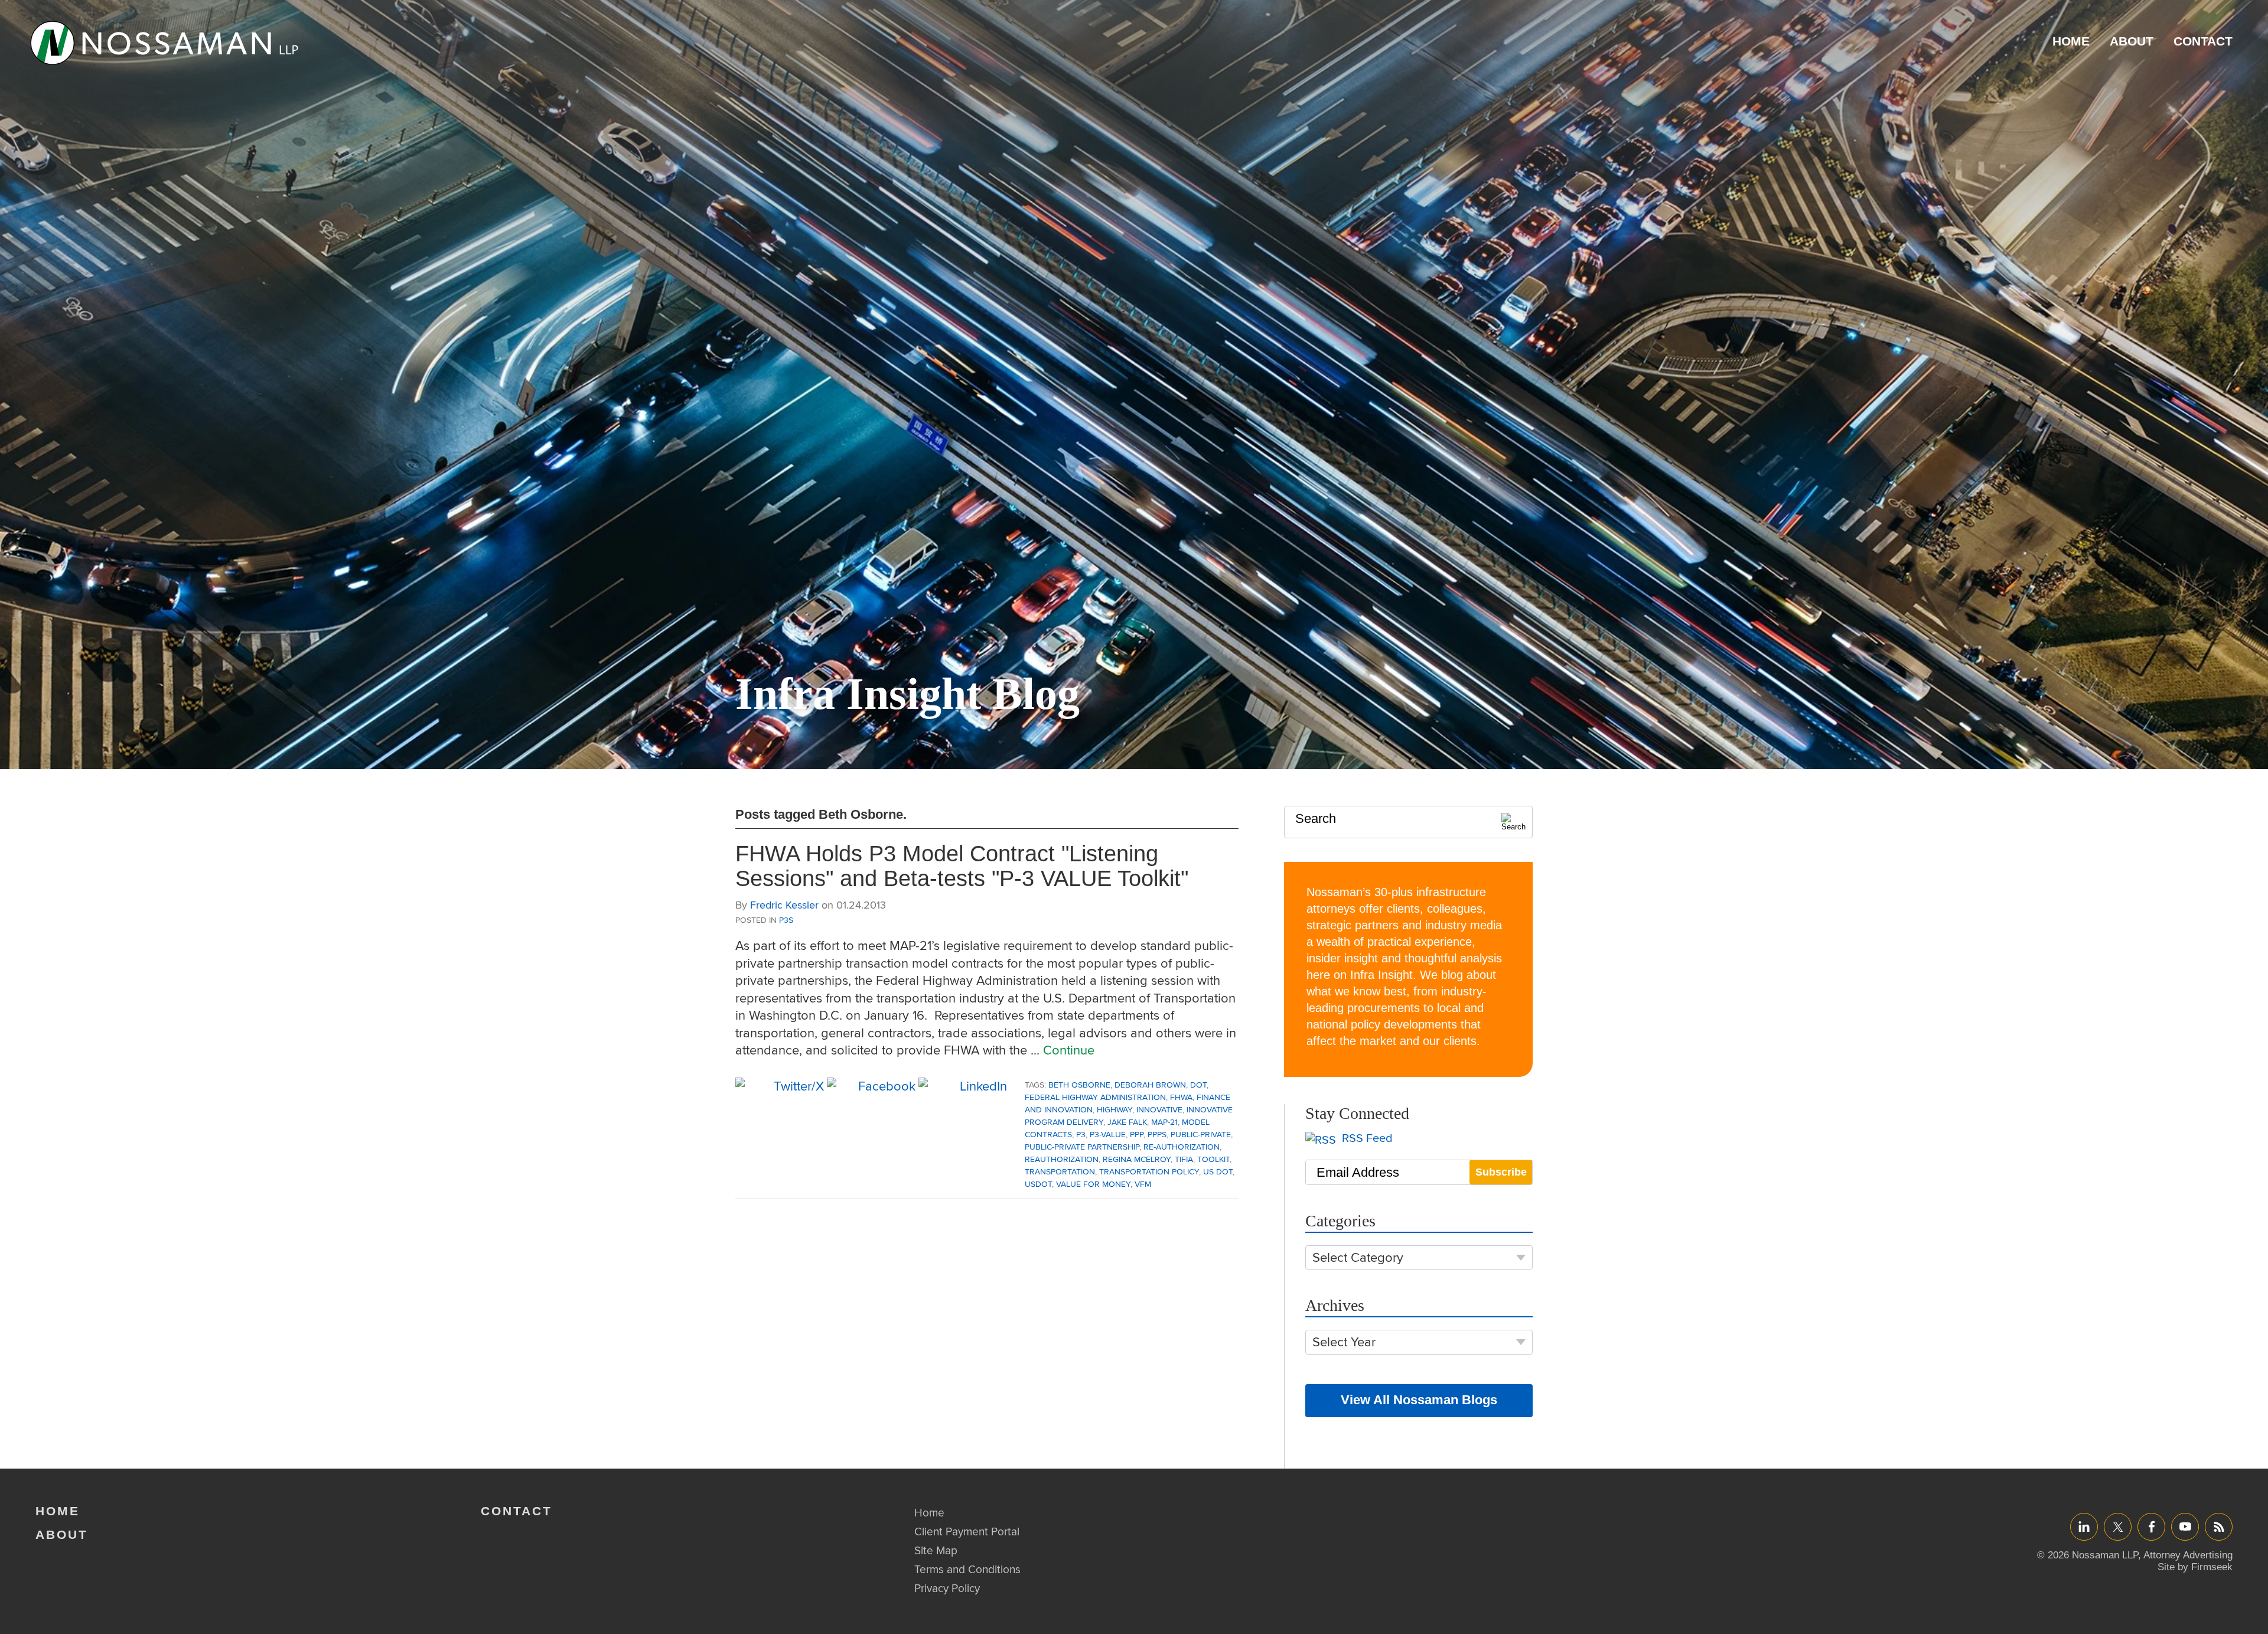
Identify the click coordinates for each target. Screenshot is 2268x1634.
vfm (1143, 1184)
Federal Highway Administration (1095, 1097)
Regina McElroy (1137, 1159)
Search (1316, 818)
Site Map (936, 1550)
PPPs (1157, 1134)
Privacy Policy (947, 1588)
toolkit (1213, 1159)
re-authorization (1182, 1147)
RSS (2219, 1526)
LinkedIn (2084, 1526)
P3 (1081, 1134)
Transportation (1060, 1171)
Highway (1115, 1109)
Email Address (1358, 1172)
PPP (1137, 1134)
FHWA (1181, 1097)
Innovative (1159, 1109)
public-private (1201, 1134)
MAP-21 (1164, 1122)
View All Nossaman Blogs (1419, 1400)
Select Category (1358, 1257)
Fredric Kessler (784, 905)
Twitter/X (2118, 1526)
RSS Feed (1366, 1138)
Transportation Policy (1149, 1171)
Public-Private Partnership (1082, 1147)
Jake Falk (1127, 1122)
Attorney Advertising (2188, 1555)
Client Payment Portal (967, 1531)
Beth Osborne (1079, 1085)
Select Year (1344, 1342)
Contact (2203, 41)
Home (2071, 41)
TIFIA (1184, 1159)
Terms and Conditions (967, 1569)
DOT (1198, 1085)
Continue (1069, 1050)
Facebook (2151, 1526)
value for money (1093, 1184)
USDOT (1038, 1184)
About (2132, 41)
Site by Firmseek (2195, 1567)
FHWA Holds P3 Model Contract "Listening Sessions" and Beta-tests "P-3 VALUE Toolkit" (962, 866)
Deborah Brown (1150, 1085)
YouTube (2185, 1526)
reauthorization (1062, 1159)
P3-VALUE (1108, 1134)
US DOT (1218, 1171)
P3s (786, 920)
